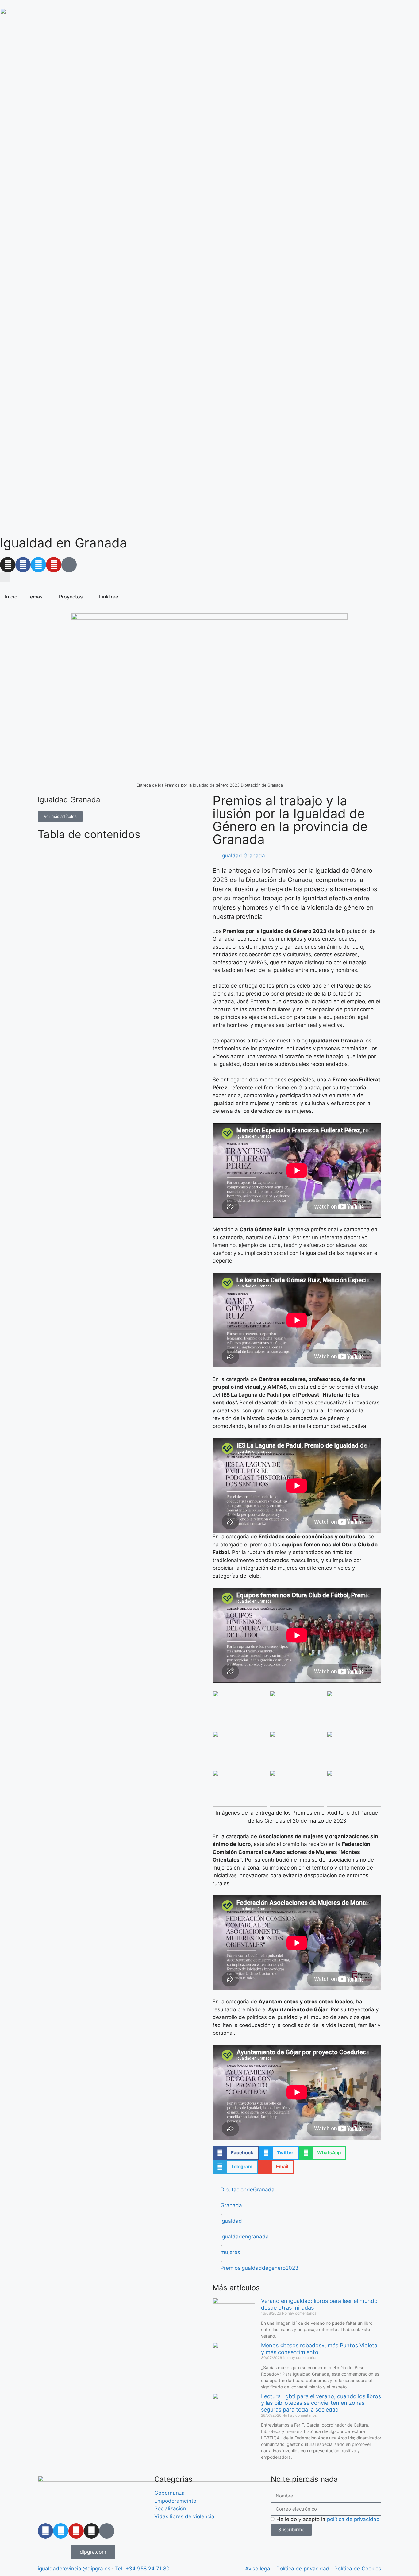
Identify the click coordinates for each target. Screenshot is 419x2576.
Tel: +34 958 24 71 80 (142, 2569)
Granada (231, 2205)
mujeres (230, 2252)
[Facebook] (23, 565)
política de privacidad (353, 2519)
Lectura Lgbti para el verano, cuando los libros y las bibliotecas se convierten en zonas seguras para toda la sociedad (321, 2403)
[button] (5, 577)
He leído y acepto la (328, 2519)
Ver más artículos (60, 816)
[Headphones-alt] (69, 565)
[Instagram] (8, 565)
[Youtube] (54, 565)
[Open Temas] (47, 597)
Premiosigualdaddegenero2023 (259, 2268)
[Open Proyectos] (87, 597)
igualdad (231, 2221)
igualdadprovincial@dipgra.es (74, 2569)
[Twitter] (38, 565)
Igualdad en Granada (63, 543)
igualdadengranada (245, 2237)
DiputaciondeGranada (248, 2190)
